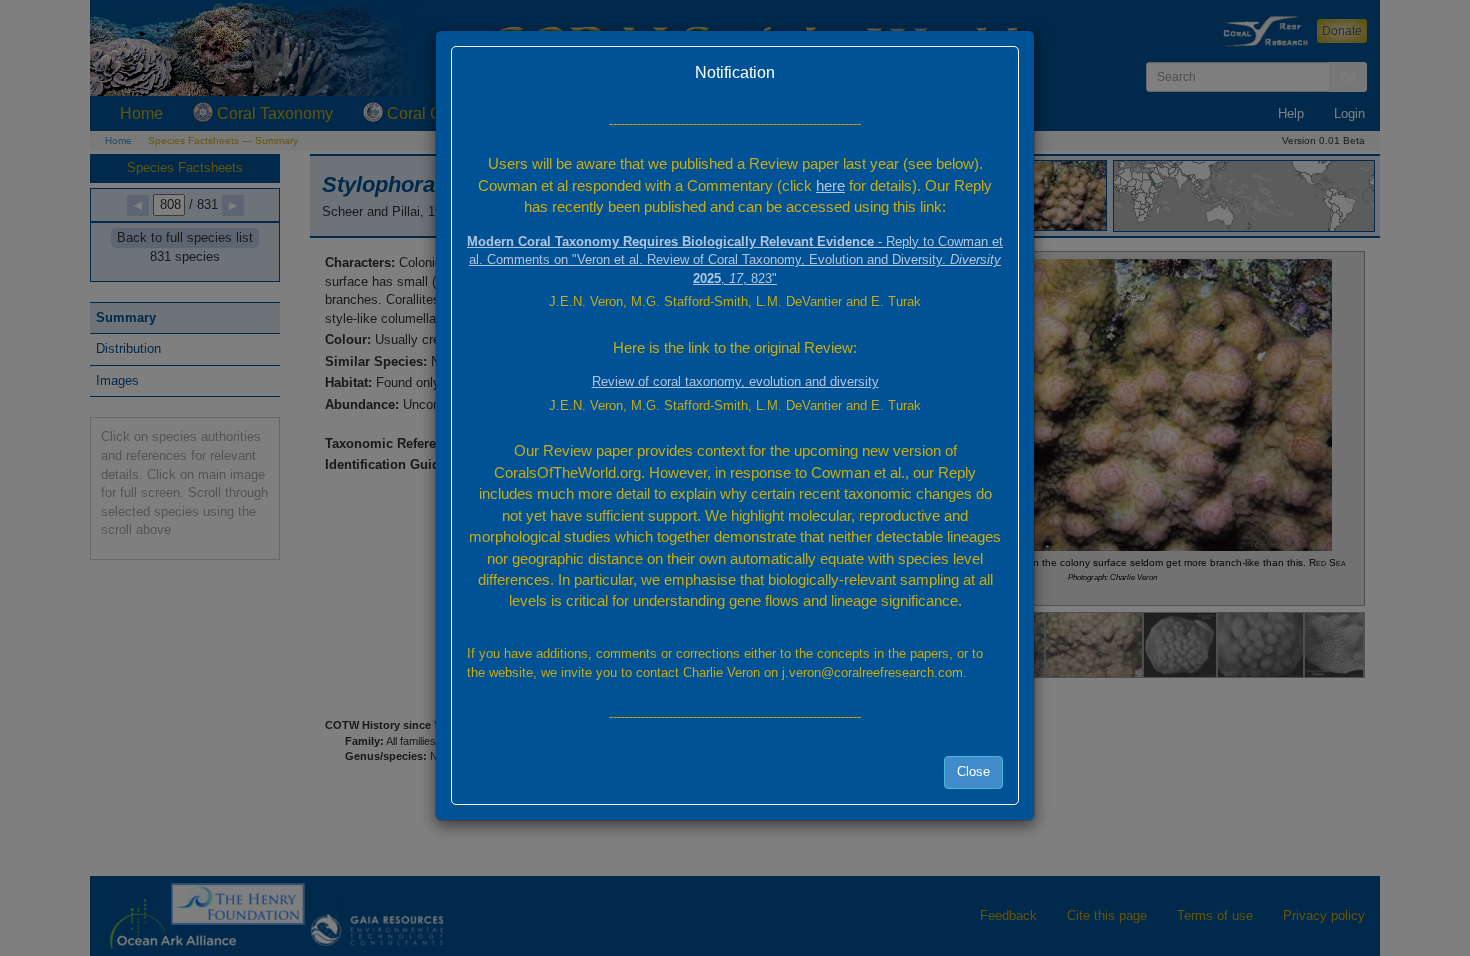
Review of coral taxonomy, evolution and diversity (735, 381)
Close (973, 771)
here (830, 185)
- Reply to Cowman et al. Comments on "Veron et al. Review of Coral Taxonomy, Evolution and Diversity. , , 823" (735, 260)
